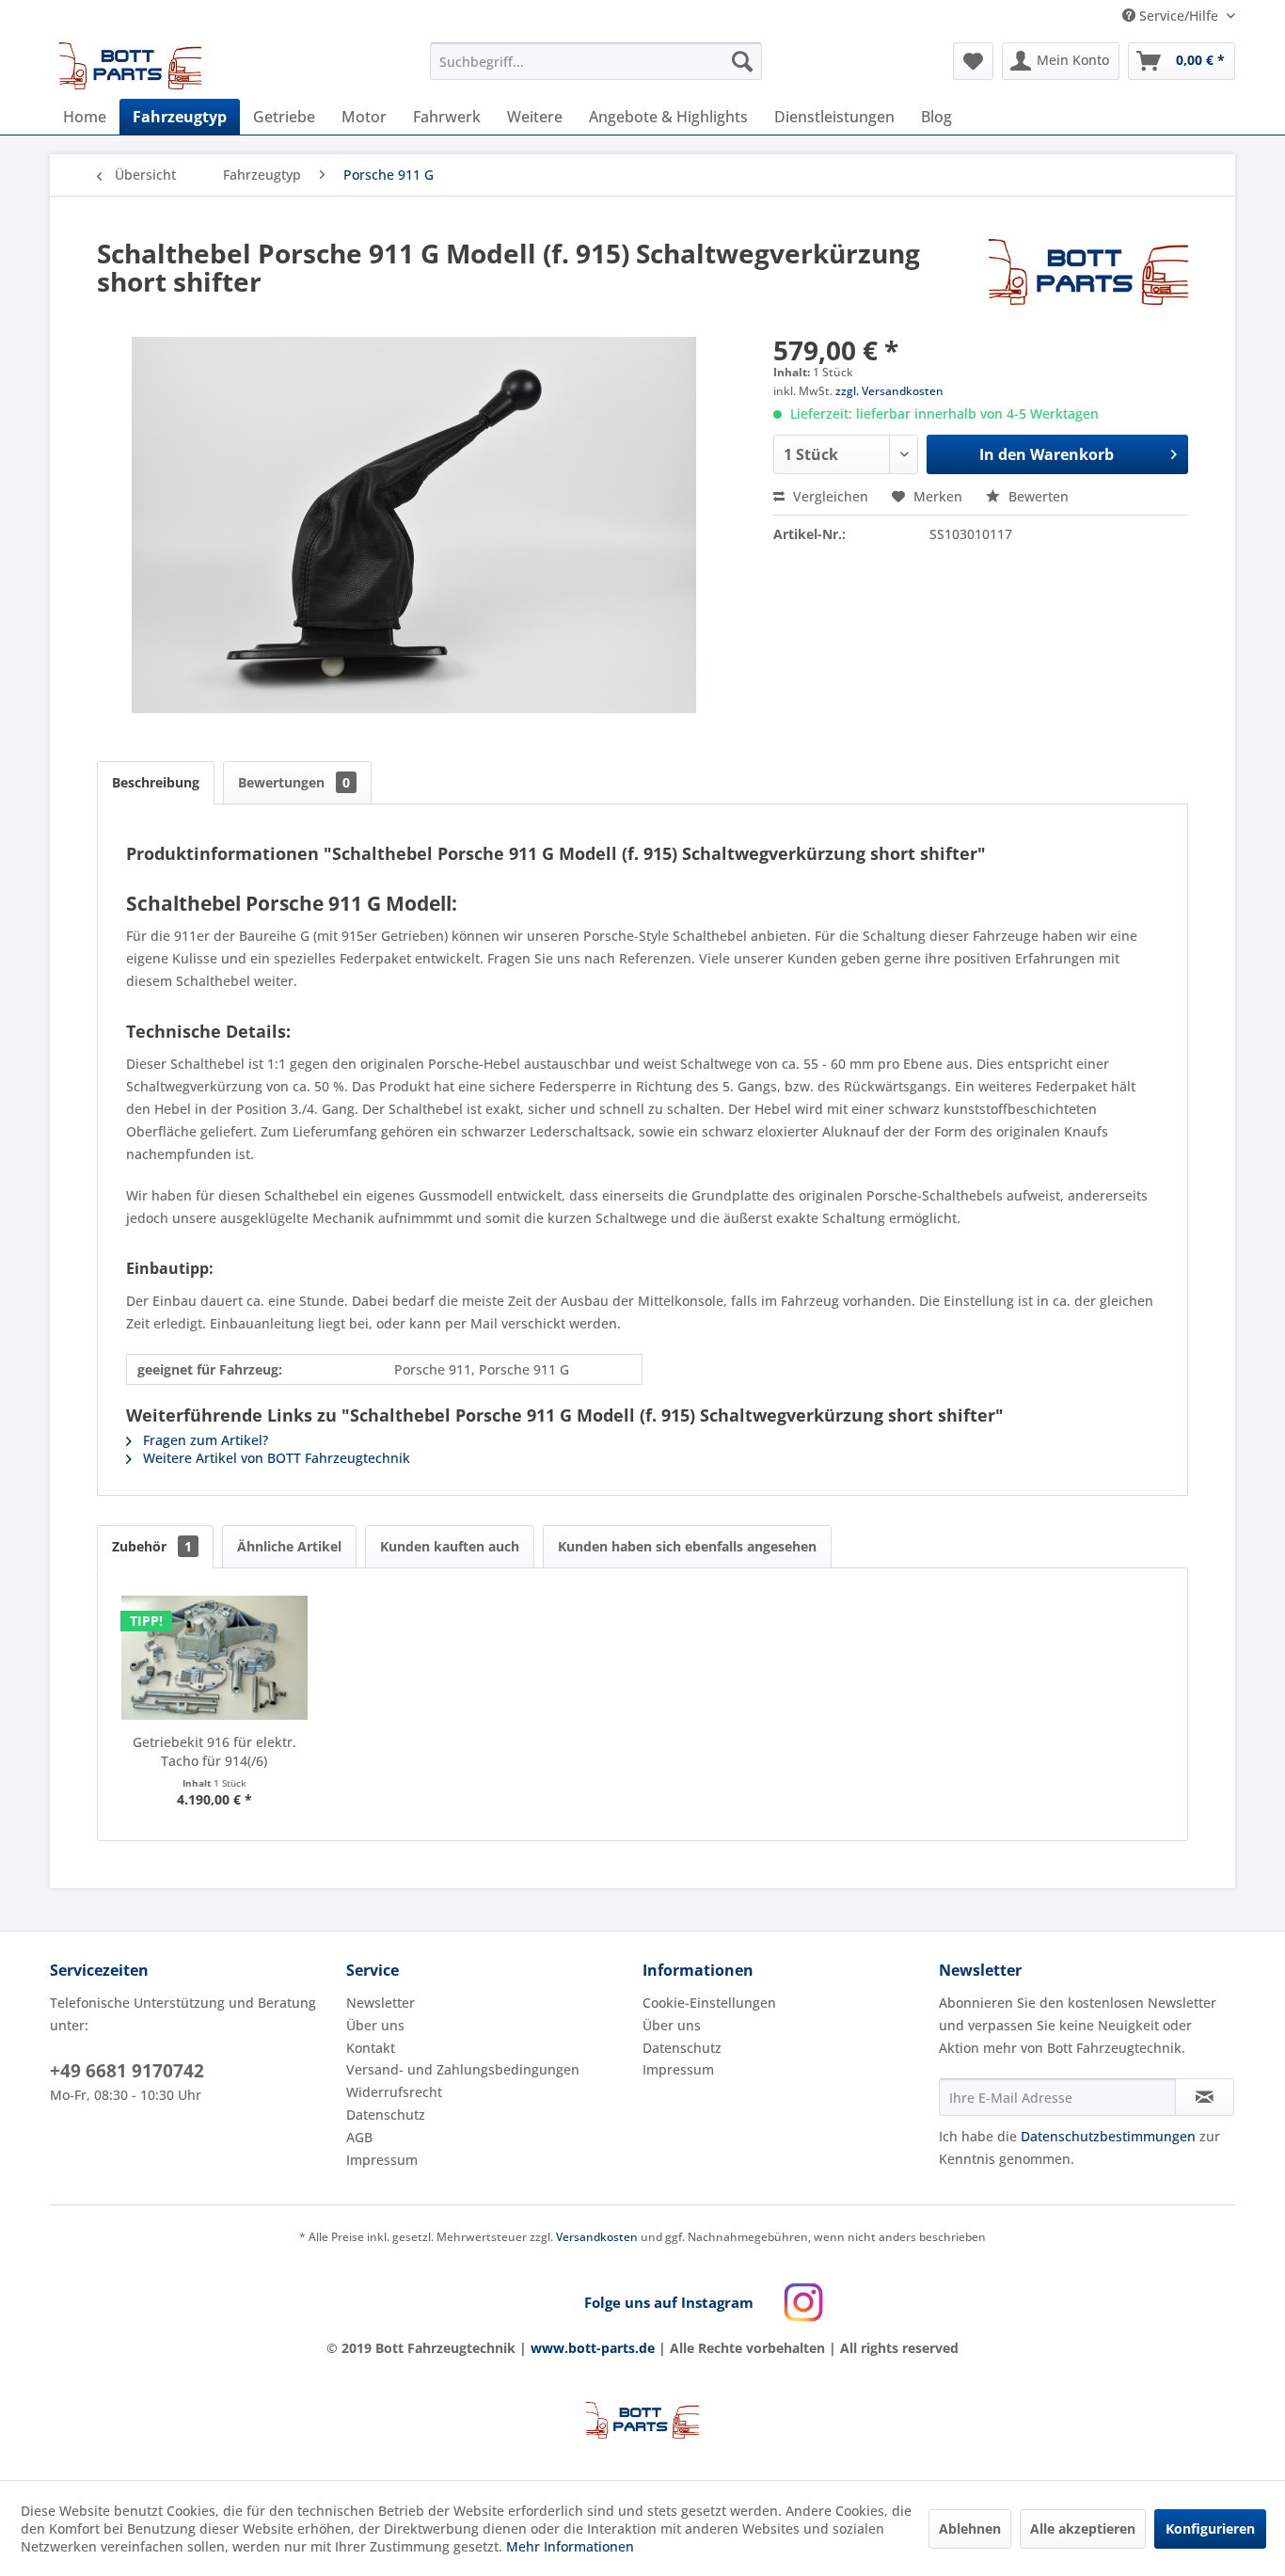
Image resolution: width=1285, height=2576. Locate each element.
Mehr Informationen (570, 2546)
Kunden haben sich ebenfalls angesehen (687, 1546)
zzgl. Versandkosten (889, 391)
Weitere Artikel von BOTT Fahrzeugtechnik (275, 1458)
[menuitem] (596, 61)
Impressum (382, 2160)
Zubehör (152, 1546)
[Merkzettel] (973, 61)
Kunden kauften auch (450, 1546)
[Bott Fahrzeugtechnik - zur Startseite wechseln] (131, 66)
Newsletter (381, 2003)
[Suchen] (742, 61)
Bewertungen (294, 782)
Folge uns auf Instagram (669, 2302)
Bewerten (1037, 496)
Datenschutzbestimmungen (1108, 2136)
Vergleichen (829, 496)
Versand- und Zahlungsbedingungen (463, 2069)
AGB (359, 2137)
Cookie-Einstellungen (709, 2003)
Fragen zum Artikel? (204, 1440)
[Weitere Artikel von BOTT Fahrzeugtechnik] (1088, 272)
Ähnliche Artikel (289, 1546)
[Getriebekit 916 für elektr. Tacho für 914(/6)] (214, 1658)
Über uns (375, 2025)
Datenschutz (386, 2115)
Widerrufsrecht (394, 2092)
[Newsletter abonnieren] (1205, 2097)
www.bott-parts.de (593, 2348)
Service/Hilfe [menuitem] (1179, 16)
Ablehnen (970, 2528)
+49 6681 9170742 (127, 2071)
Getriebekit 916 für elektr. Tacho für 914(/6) (214, 1751)
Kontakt (371, 2048)
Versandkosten (597, 2237)
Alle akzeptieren (1083, 2528)
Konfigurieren (1210, 2528)
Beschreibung (156, 782)
